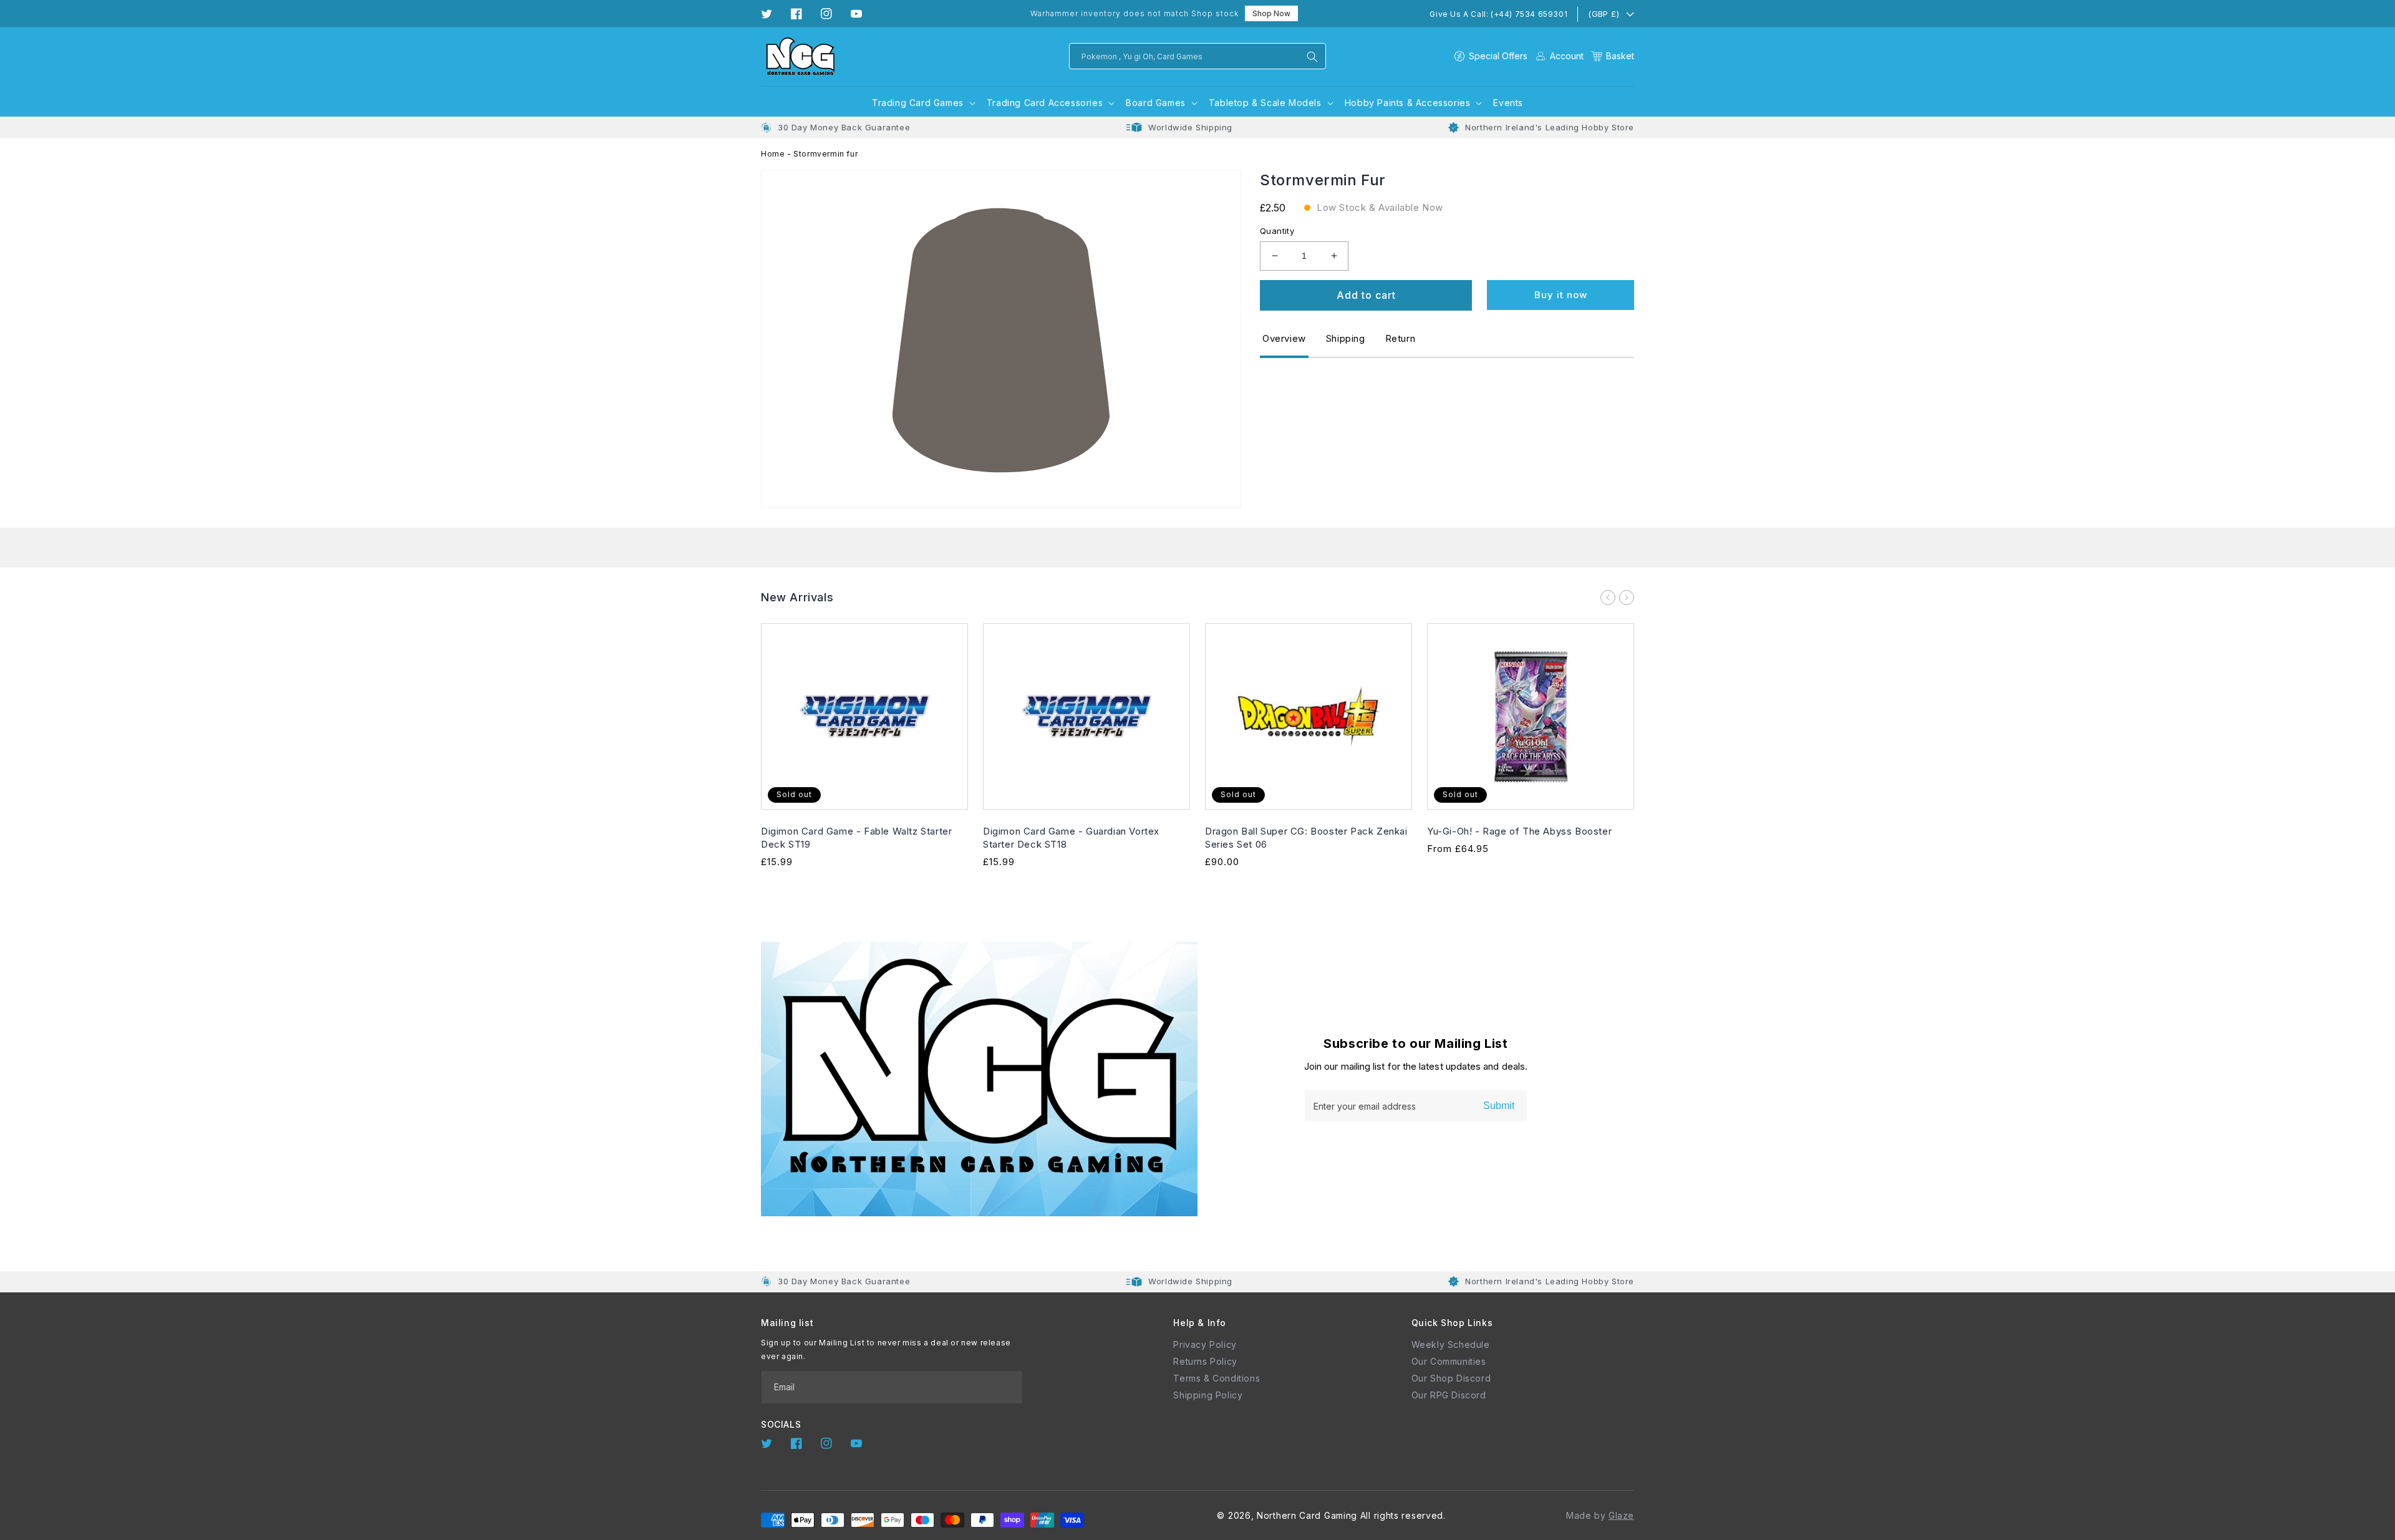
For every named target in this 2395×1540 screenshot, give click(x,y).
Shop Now (1271, 13)
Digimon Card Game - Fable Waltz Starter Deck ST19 (856, 838)
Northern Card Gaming (1307, 1515)
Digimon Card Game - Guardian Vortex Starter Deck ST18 (1071, 838)
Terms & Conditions (1217, 1378)
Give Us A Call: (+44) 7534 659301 (1498, 14)
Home (773, 154)
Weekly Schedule (1451, 1344)
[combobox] (1197, 56)
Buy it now (1561, 295)
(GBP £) (1604, 14)
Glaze (1621, 1515)
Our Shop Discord (1451, 1378)
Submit (1499, 1106)
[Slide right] (1627, 598)
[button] (1613, 56)
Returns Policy (1205, 1361)
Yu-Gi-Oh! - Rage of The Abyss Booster (1519, 831)
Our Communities (1449, 1361)
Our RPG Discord (1449, 1395)
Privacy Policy (1205, 1344)
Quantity (1277, 231)
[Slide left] (1608, 598)
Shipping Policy (1208, 1395)
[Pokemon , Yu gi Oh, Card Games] (1312, 57)
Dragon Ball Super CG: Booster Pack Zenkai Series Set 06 (1306, 838)
